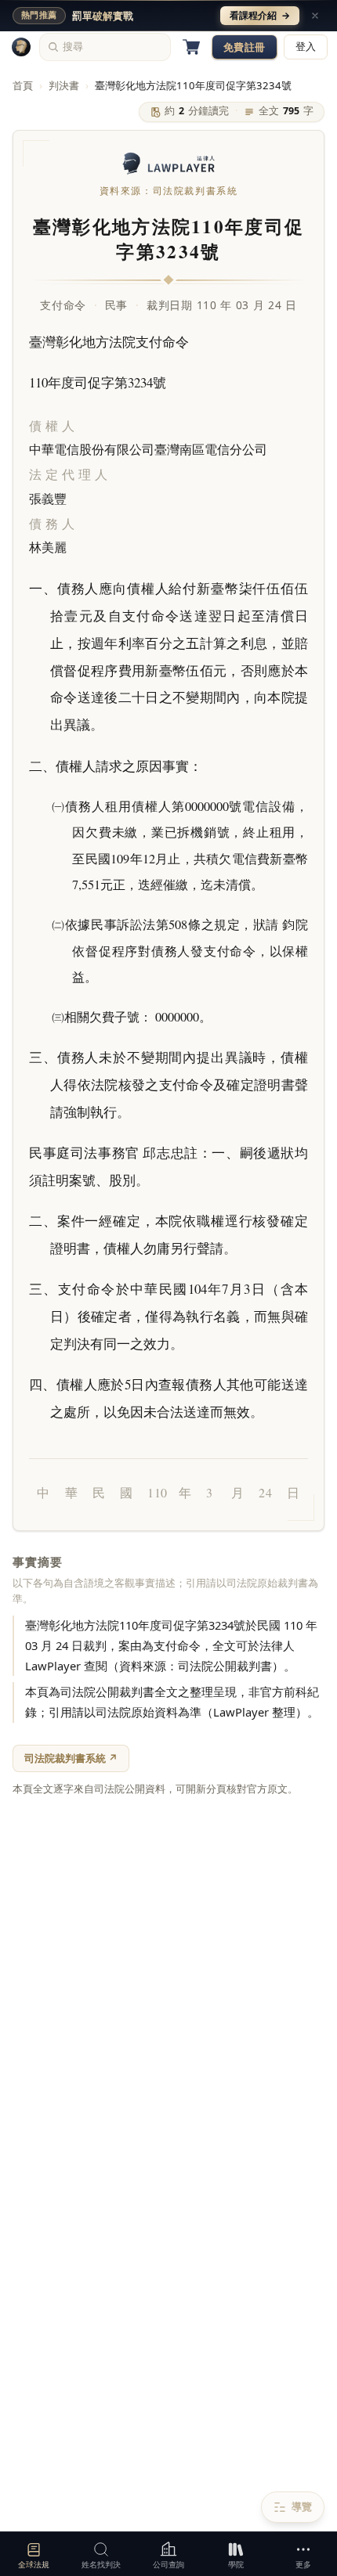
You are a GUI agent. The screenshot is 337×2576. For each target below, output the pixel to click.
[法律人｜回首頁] (21, 47)
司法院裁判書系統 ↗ (71, 1758)
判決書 (64, 85)
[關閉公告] (315, 16)
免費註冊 (245, 47)
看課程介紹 (260, 15)
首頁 (23, 85)
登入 (306, 47)
